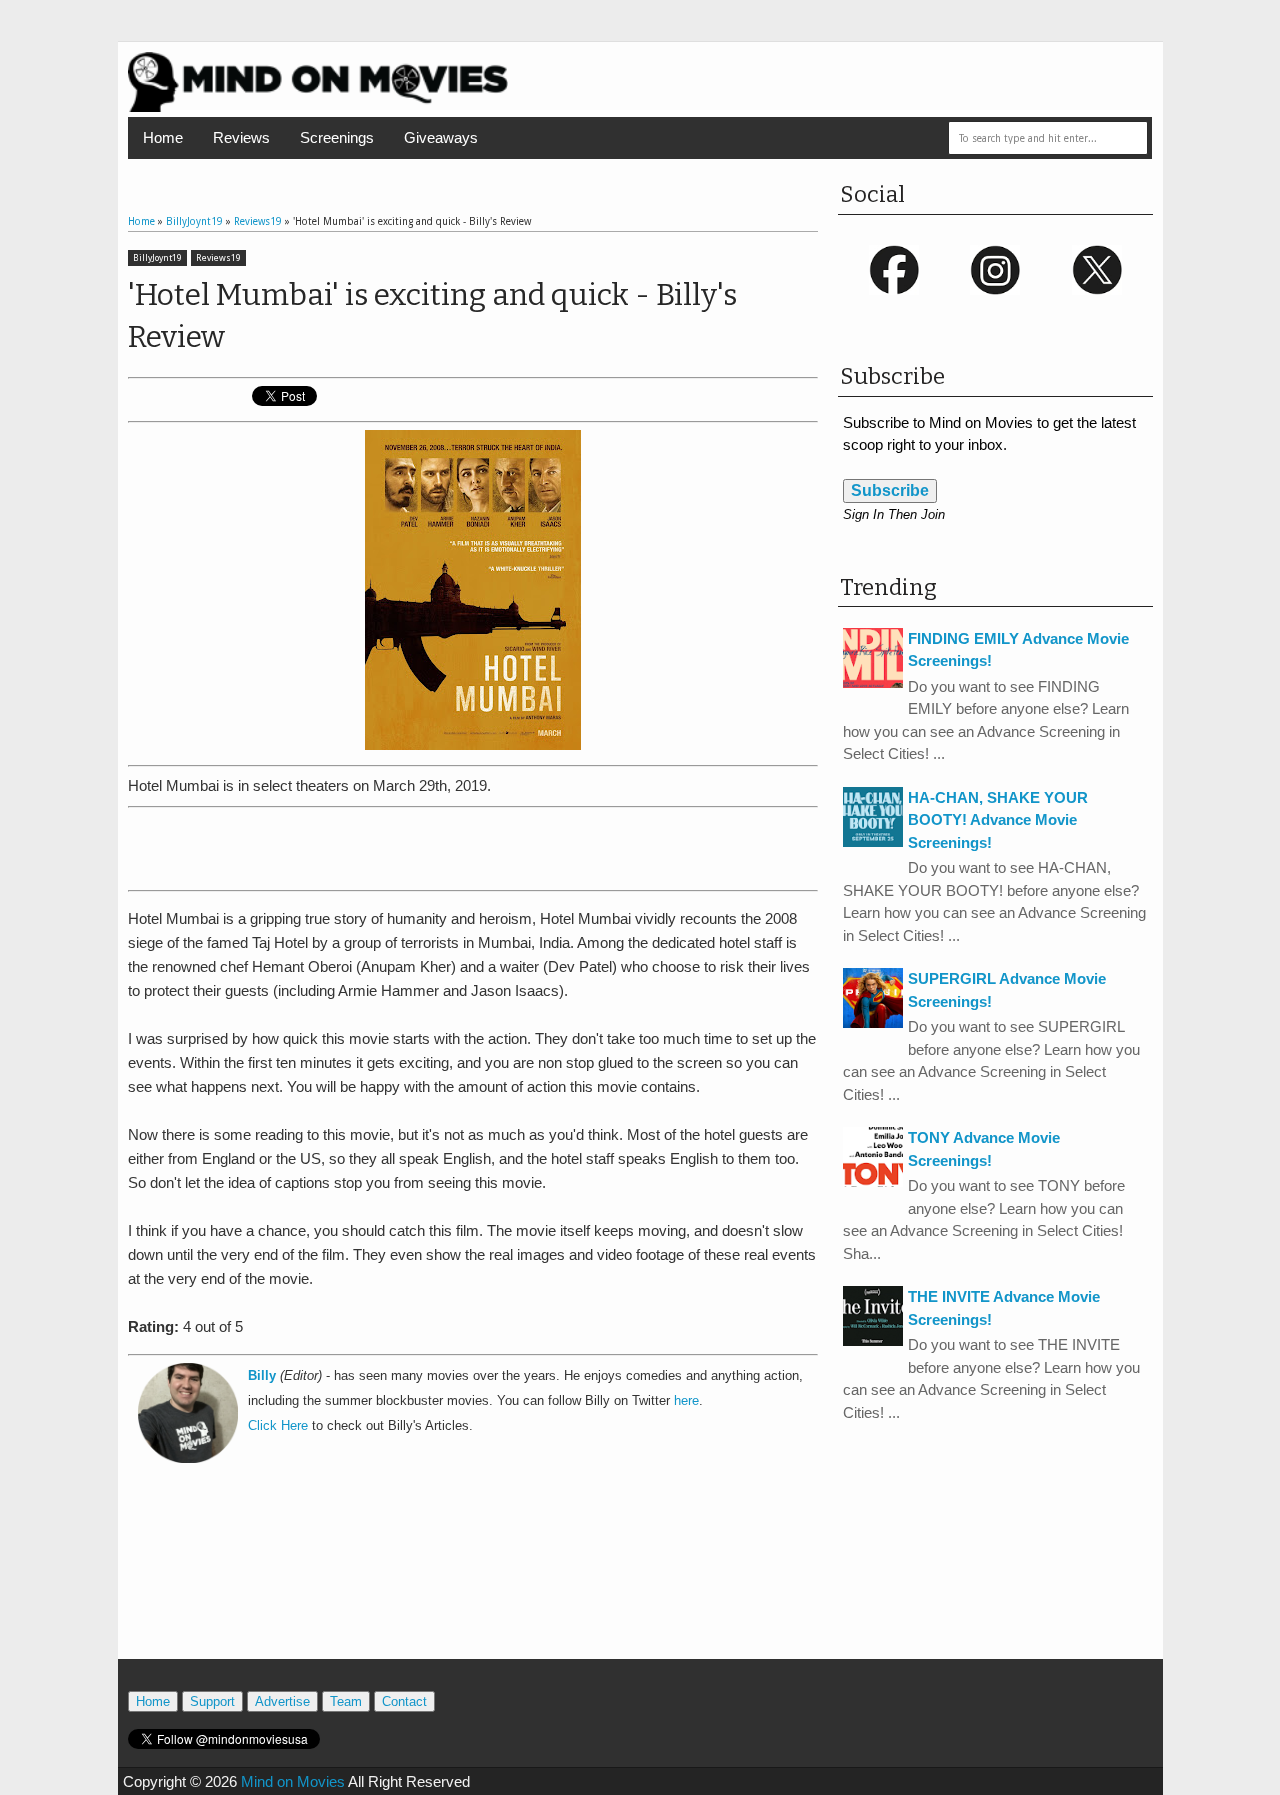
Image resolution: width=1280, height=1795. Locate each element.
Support (212, 1701)
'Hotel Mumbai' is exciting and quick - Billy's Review (432, 316)
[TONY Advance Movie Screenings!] (873, 1181)
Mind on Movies (293, 1781)
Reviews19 (218, 258)
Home (163, 137)
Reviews (241, 137)
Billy (262, 1376)
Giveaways (441, 137)
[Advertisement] (473, 845)
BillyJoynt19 (157, 258)
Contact (404, 1701)
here (686, 1401)
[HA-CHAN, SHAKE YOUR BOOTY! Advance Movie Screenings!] (873, 841)
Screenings (337, 137)
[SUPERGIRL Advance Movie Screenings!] (873, 1022)
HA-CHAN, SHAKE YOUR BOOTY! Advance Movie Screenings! (998, 820)
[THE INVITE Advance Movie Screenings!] (873, 1340)
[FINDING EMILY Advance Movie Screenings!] (873, 682)
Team (346, 1701)
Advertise (282, 1701)
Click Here (278, 1426)
